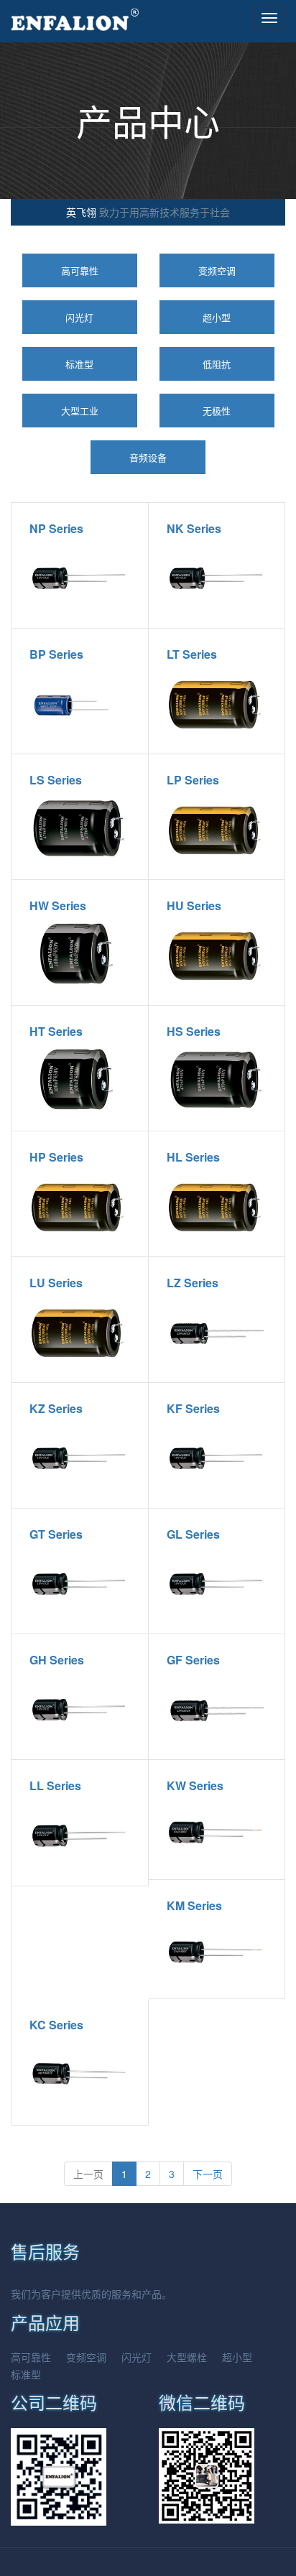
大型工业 (80, 411)
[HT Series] (80, 1080)
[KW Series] (217, 1831)
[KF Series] (217, 1457)
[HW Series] (80, 954)
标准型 (79, 364)
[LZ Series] (217, 1331)
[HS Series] (217, 1080)
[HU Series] (217, 954)
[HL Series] (217, 1206)
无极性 (217, 411)
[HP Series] (80, 1206)
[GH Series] (80, 1709)
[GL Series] (217, 1583)
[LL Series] (80, 1834)
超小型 (217, 317)
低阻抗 (217, 364)
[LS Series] (80, 829)
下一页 (208, 2174)
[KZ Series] (80, 1457)
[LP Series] (217, 829)
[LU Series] (80, 1331)
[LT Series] (217, 703)
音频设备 (148, 457)
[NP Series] (80, 577)
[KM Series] (217, 1951)
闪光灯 (79, 317)
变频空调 (217, 270)
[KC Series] (80, 2074)
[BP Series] (80, 703)
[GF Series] (217, 1709)
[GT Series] (80, 1583)
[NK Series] (217, 577)
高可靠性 (80, 270)
